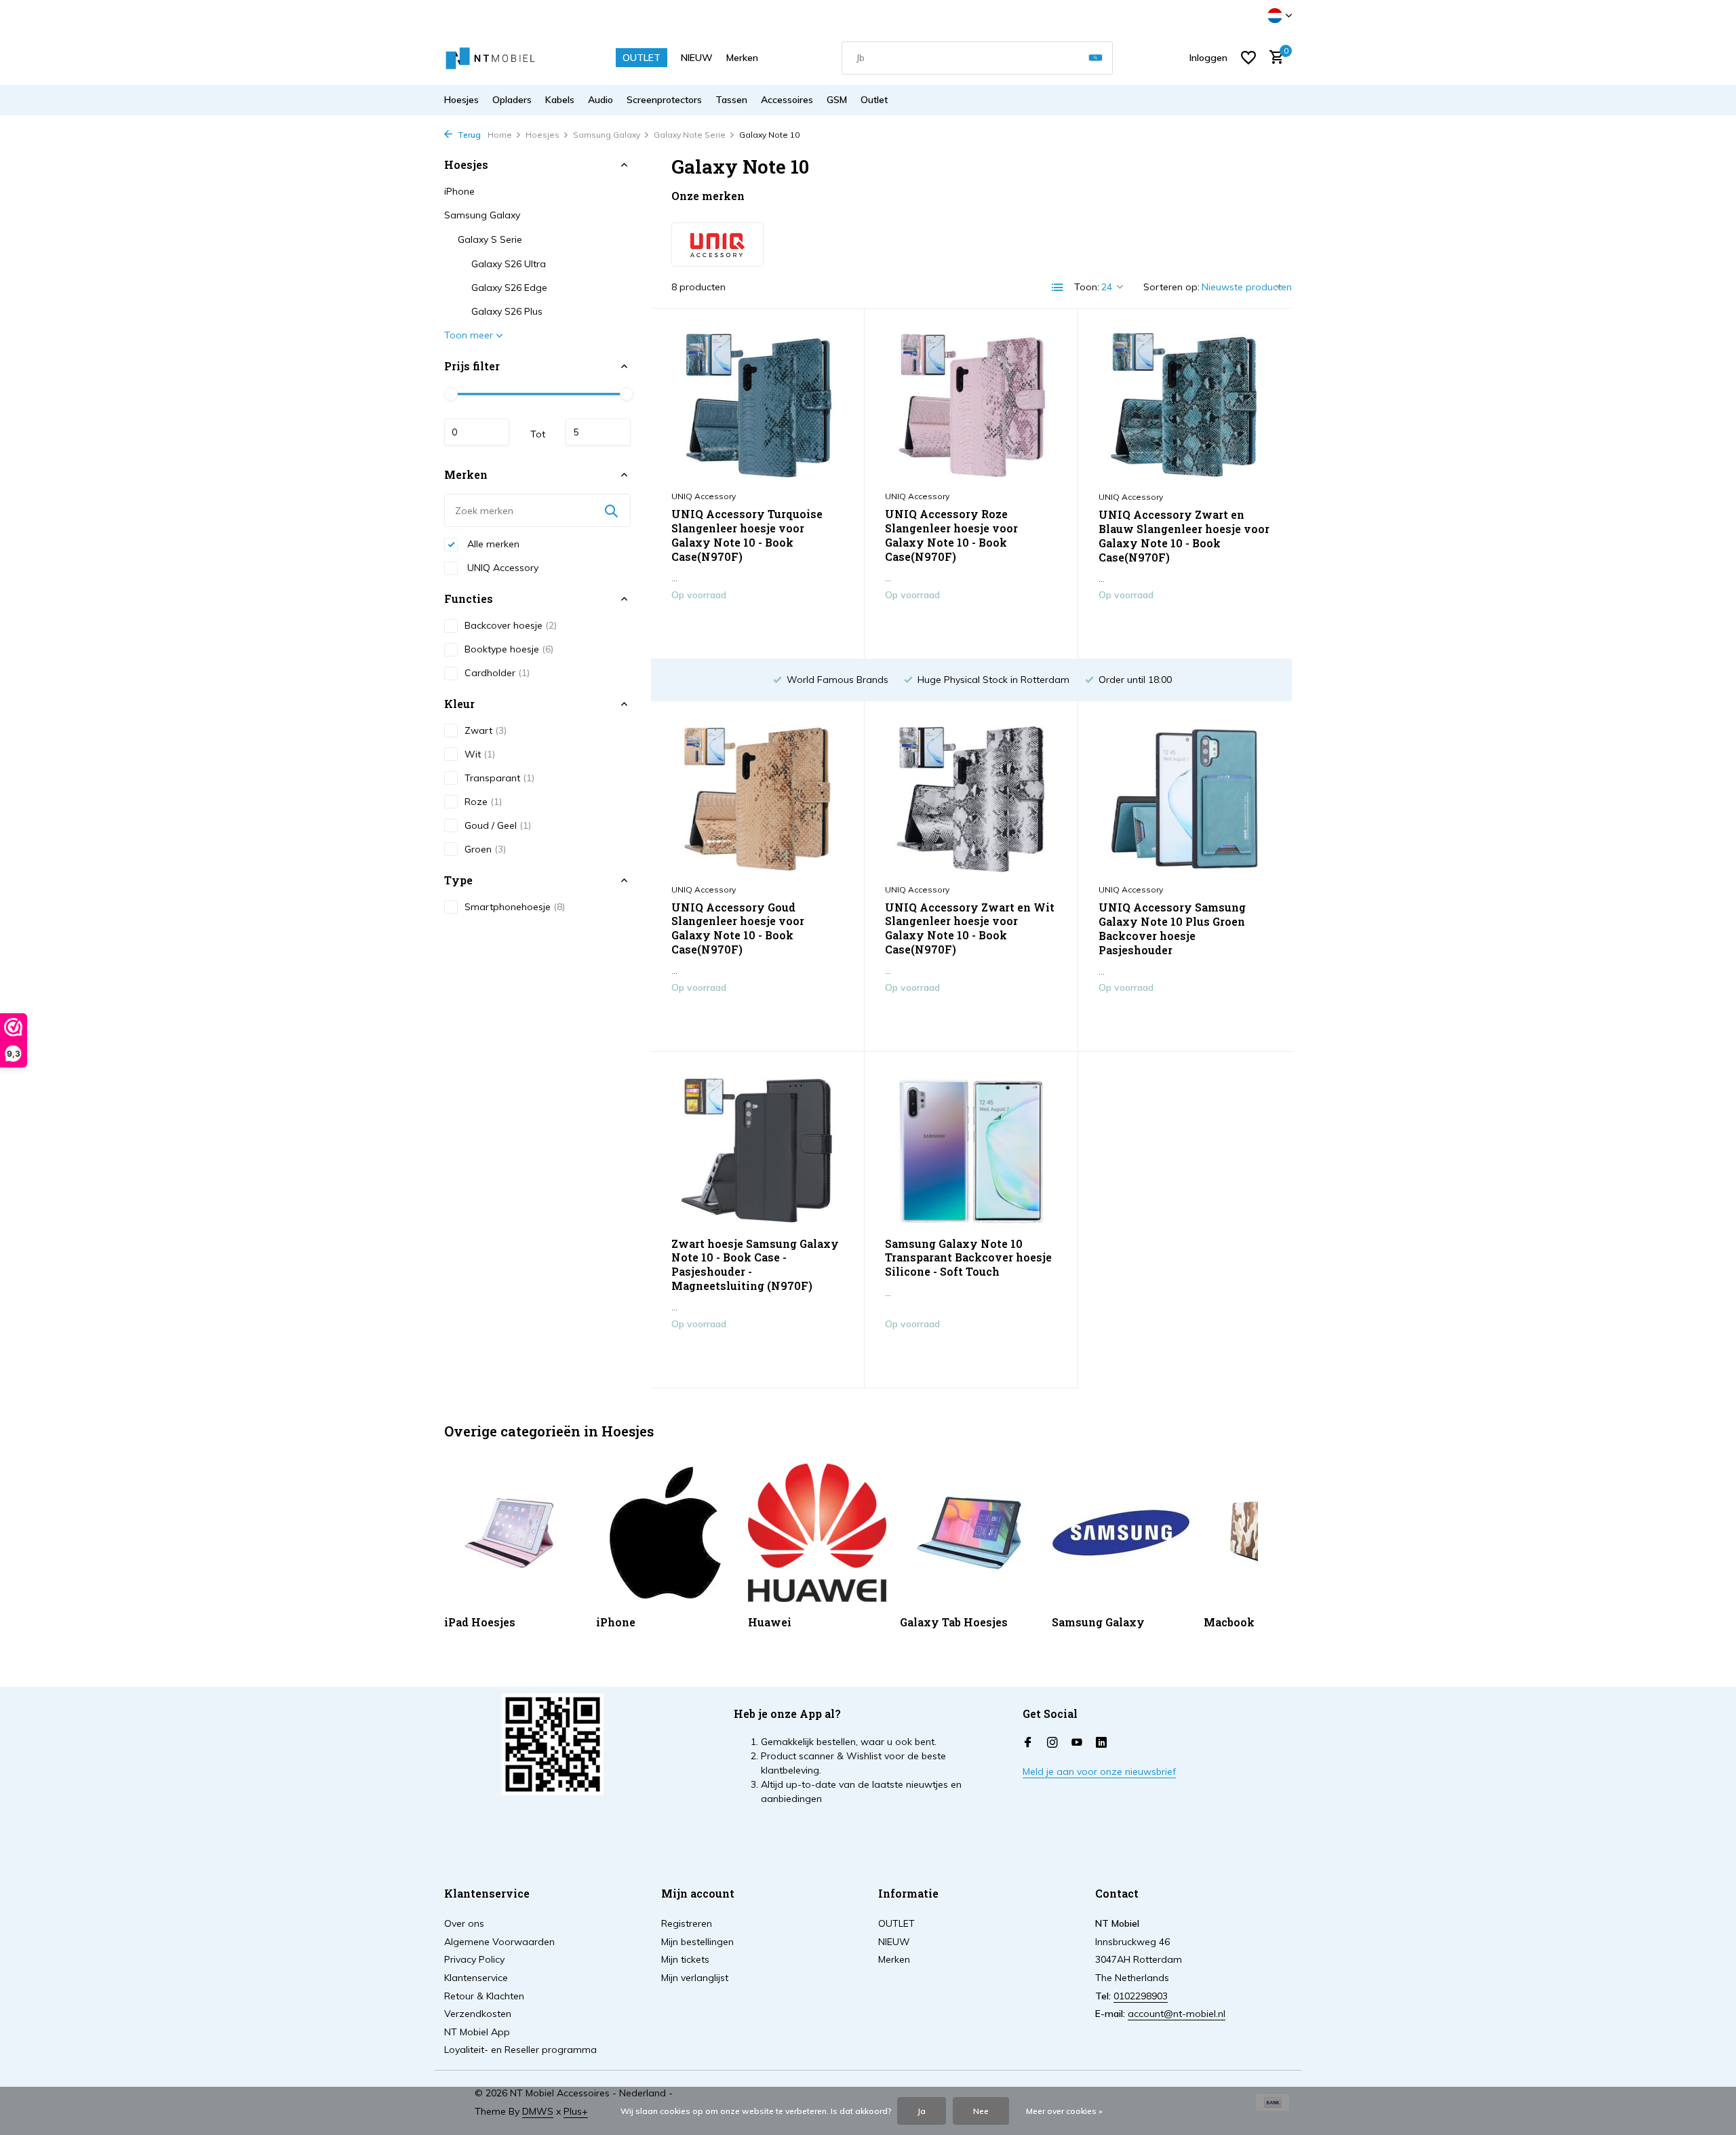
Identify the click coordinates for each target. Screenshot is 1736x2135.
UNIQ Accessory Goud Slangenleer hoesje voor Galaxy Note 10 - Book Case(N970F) (738, 928)
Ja (922, 2111)
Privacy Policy (474, 1959)
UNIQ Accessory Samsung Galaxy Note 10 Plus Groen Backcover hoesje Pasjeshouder (1172, 928)
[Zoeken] (1096, 58)
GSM (837, 100)
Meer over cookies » (1064, 2111)
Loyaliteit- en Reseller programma (520, 2050)
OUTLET (642, 58)
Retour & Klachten (484, 1996)
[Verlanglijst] (1248, 58)
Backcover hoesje (511, 625)
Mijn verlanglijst (695, 1978)
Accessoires (787, 100)
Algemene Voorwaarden (499, 1942)
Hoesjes (461, 100)
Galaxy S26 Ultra (509, 264)
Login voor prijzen (757, 623)
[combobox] (977, 58)
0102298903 (1141, 1996)
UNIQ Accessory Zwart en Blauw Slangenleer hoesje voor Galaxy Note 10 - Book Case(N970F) (1184, 536)
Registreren (687, 1923)
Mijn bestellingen (697, 1942)
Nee (981, 2111)
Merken (742, 58)
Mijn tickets (685, 1959)
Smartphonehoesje (515, 907)
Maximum (598, 432)
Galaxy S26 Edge (509, 288)
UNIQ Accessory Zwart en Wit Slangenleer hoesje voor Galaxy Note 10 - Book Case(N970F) (970, 928)
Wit (480, 754)
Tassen (731, 100)
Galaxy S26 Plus (507, 311)
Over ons (464, 1923)
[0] (1273, 58)
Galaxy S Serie (490, 239)
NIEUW (697, 58)
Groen (485, 849)
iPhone (459, 191)
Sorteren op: (1171, 287)
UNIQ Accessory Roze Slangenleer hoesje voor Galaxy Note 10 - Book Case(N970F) (951, 535)
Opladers (512, 100)
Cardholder (497, 673)
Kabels (560, 100)
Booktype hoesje (509, 649)
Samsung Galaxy (607, 135)
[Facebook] (1028, 1743)
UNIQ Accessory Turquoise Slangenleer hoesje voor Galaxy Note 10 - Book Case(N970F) (747, 535)
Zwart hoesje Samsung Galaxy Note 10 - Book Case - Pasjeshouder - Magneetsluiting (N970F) (755, 1265)
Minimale (477, 432)
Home (500, 135)
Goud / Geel (498, 825)
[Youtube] (1077, 1743)
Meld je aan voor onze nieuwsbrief (1099, 1771)
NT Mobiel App (477, 2032)
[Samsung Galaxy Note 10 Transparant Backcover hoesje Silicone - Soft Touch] (971, 1149)
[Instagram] (1052, 1743)
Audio (600, 100)
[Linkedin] (1101, 1743)
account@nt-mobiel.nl (1177, 2014)
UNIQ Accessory (501, 568)
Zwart (486, 730)
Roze (483, 802)
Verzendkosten (478, 2014)
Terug (468, 135)
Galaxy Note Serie (690, 135)
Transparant (499, 778)
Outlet (874, 100)
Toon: (1087, 287)
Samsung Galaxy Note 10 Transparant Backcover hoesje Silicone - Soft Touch (968, 1258)
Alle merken (492, 544)
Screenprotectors (664, 100)
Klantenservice (476, 1978)
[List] (1058, 288)
